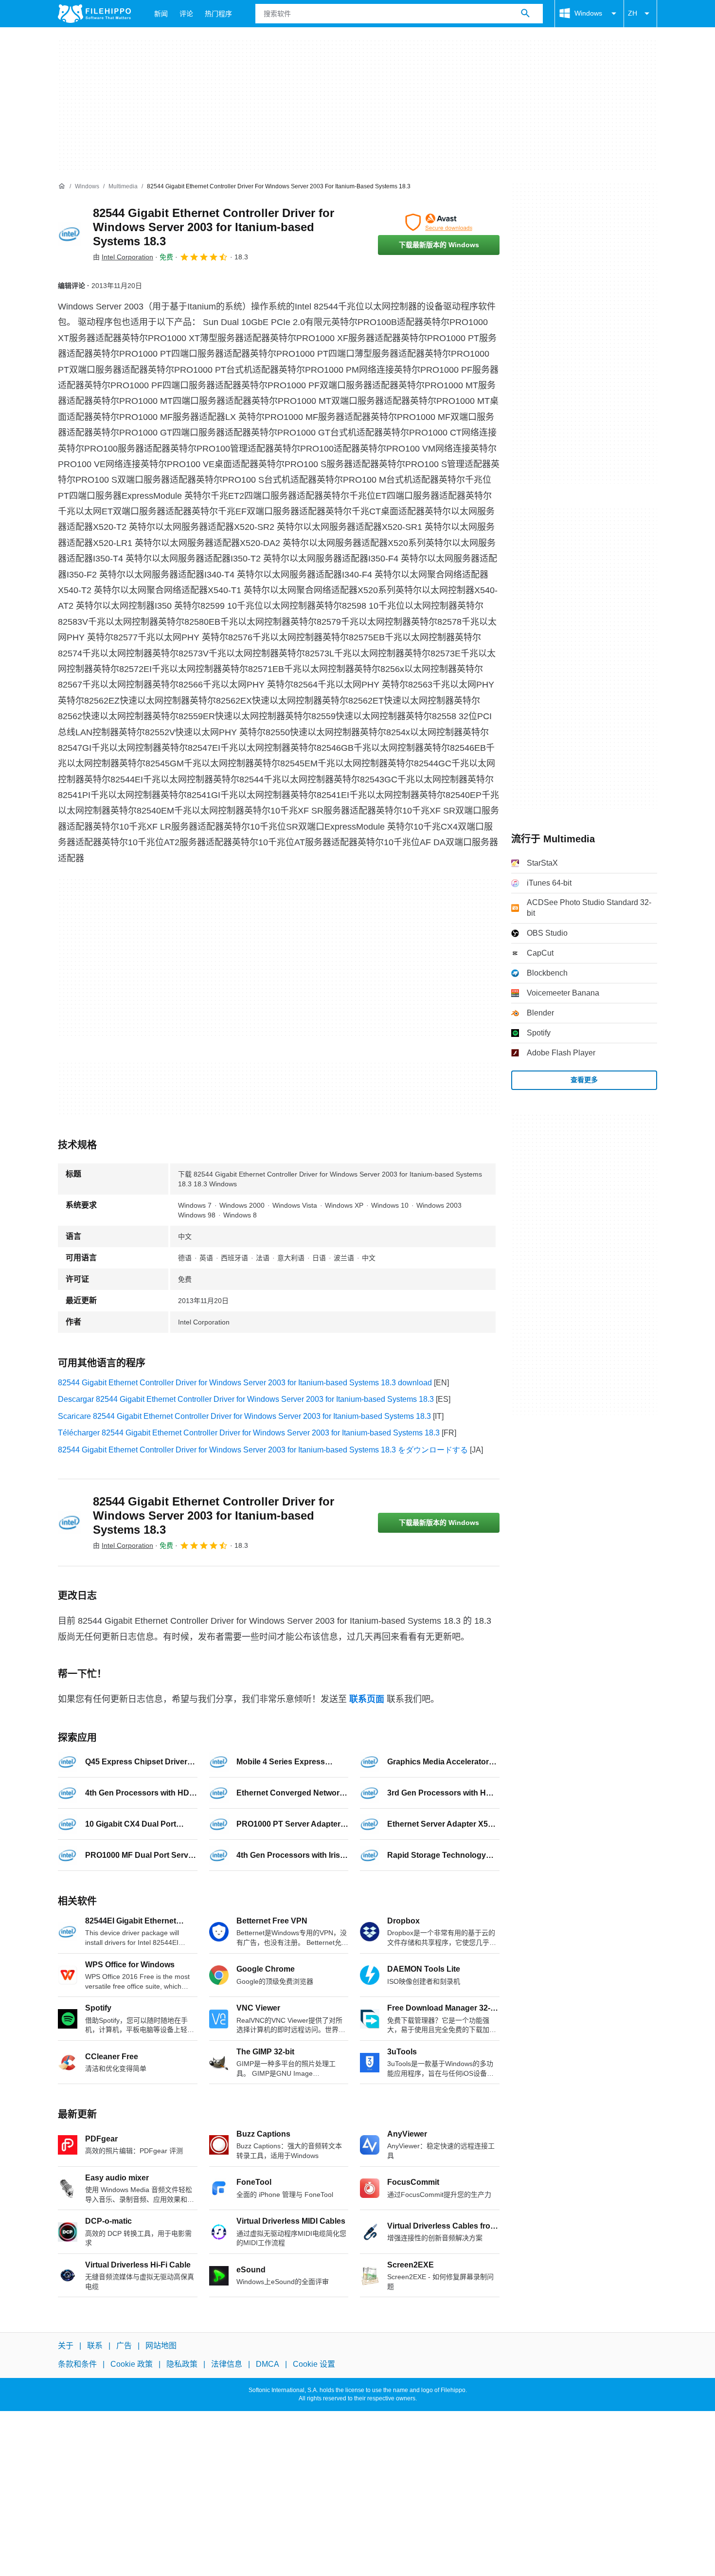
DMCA (268, 2365)
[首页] (62, 186)
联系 (95, 2346)
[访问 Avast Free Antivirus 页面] (439, 222)
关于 (66, 2346)
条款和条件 (77, 2365)
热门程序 (218, 14)
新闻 (161, 14)
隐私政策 (182, 2365)
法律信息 (227, 2365)
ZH (633, 13)
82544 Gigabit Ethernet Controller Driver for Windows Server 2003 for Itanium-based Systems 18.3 (214, 227)
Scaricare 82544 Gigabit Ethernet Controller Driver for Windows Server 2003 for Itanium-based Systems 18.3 (244, 1416)
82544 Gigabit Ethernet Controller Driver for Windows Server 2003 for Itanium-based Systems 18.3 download (245, 1383)
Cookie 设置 (314, 2365)
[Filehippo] (94, 14)
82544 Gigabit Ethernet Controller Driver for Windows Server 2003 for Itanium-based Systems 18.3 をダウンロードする (263, 1450)
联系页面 (367, 1699)
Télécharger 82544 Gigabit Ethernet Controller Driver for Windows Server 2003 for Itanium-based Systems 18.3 (249, 1433)
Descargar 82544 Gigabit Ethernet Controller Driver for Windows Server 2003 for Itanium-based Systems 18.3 (246, 1399)
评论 (186, 14)
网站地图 (161, 2346)
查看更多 (584, 1080)
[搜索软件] (525, 14)
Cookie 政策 (132, 2365)
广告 (124, 2346)
